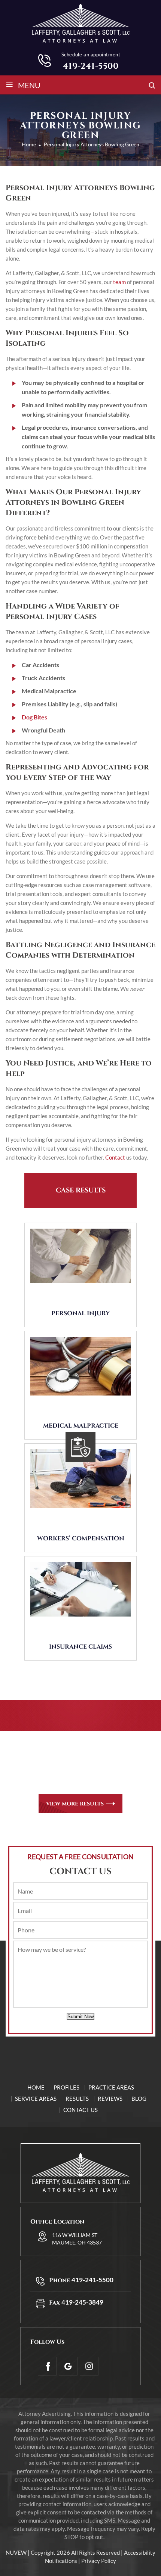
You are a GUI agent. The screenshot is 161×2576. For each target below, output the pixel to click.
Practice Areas (111, 2087)
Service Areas (36, 2099)
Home (36, 2087)
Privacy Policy (99, 2561)
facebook (47, 2366)
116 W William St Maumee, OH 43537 (77, 2239)
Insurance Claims (80, 1647)
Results (77, 2099)
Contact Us (80, 2110)
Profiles (66, 2087)
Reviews (110, 2099)
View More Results (75, 1804)
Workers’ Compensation (81, 1539)
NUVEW (16, 2552)
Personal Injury (80, 1313)
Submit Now (80, 2017)
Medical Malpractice (81, 1426)
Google (68, 2366)
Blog (139, 2099)
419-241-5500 (91, 66)
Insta (89, 2366)
